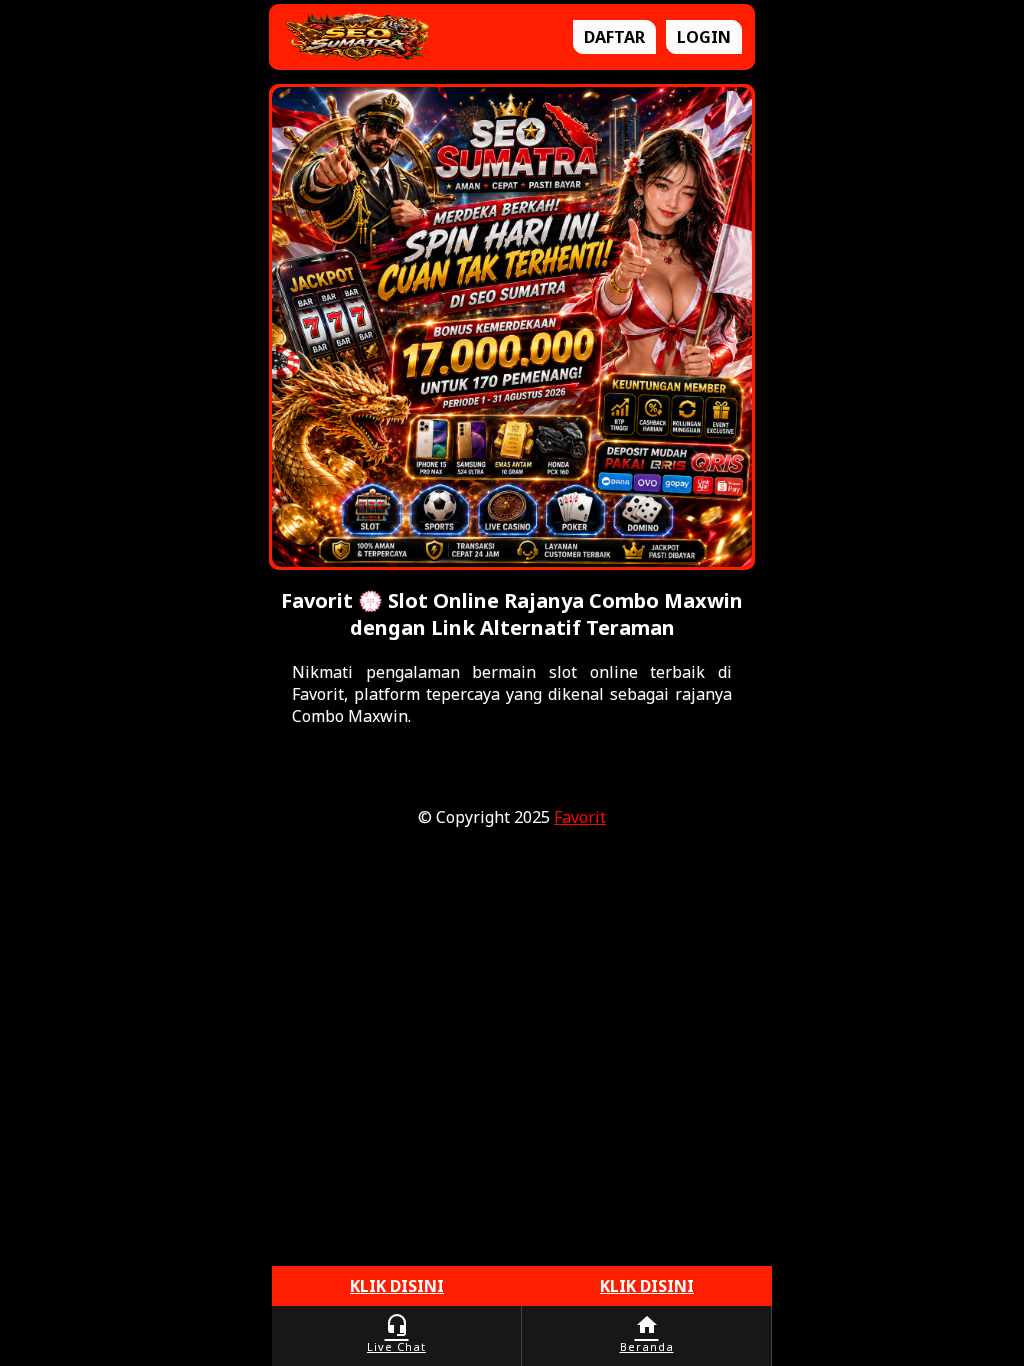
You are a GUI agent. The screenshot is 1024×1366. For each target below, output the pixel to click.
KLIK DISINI (397, 1286)
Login (704, 37)
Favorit (580, 817)
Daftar (614, 37)
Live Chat (396, 1333)
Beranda (647, 1333)
